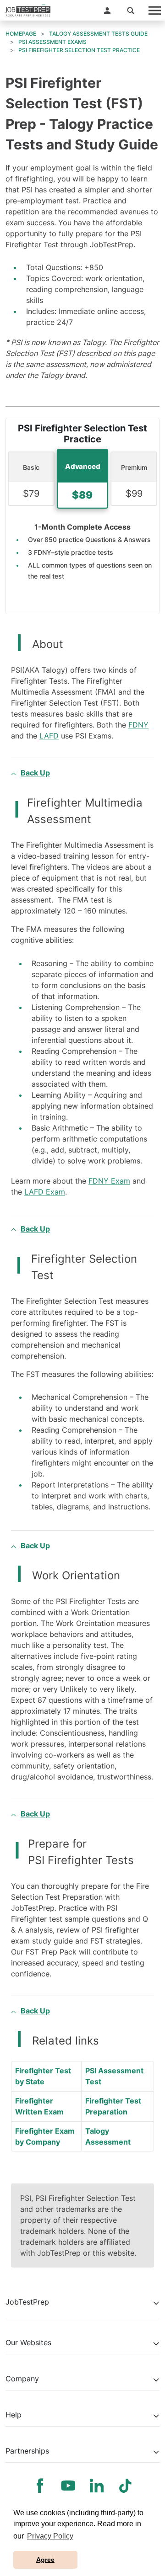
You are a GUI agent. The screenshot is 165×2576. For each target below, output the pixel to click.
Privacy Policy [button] (50, 2536)
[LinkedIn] (97, 2486)
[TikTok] (125, 2486)
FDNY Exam (109, 1181)
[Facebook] (40, 2486)
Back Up (35, 773)
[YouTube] (68, 2486)
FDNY (138, 725)
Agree (45, 2560)
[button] (107, 11)
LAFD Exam (45, 1192)
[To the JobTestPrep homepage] (28, 11)
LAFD (49, 736)
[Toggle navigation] (154, 10)
